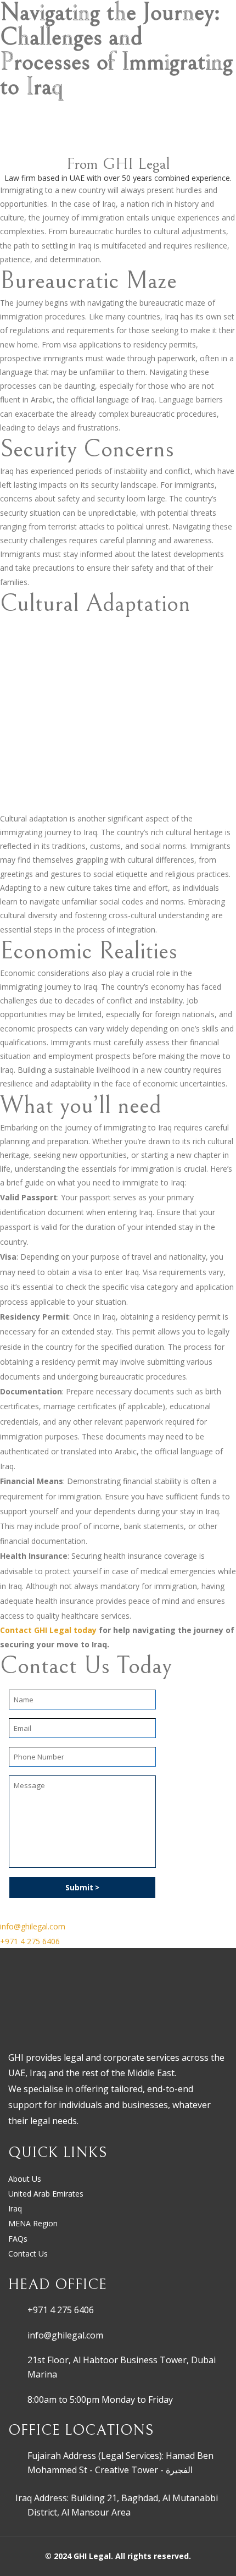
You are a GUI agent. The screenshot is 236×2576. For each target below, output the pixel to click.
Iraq (15, 2208)
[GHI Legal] (44, 30)
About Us (25, 2179)
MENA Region (33, 2223)
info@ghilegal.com (65, 2335)
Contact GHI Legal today (48, 1630)
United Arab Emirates (46, 2194)
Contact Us (28, 2254)
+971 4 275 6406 (61, 2310)
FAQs (18, 2239)
